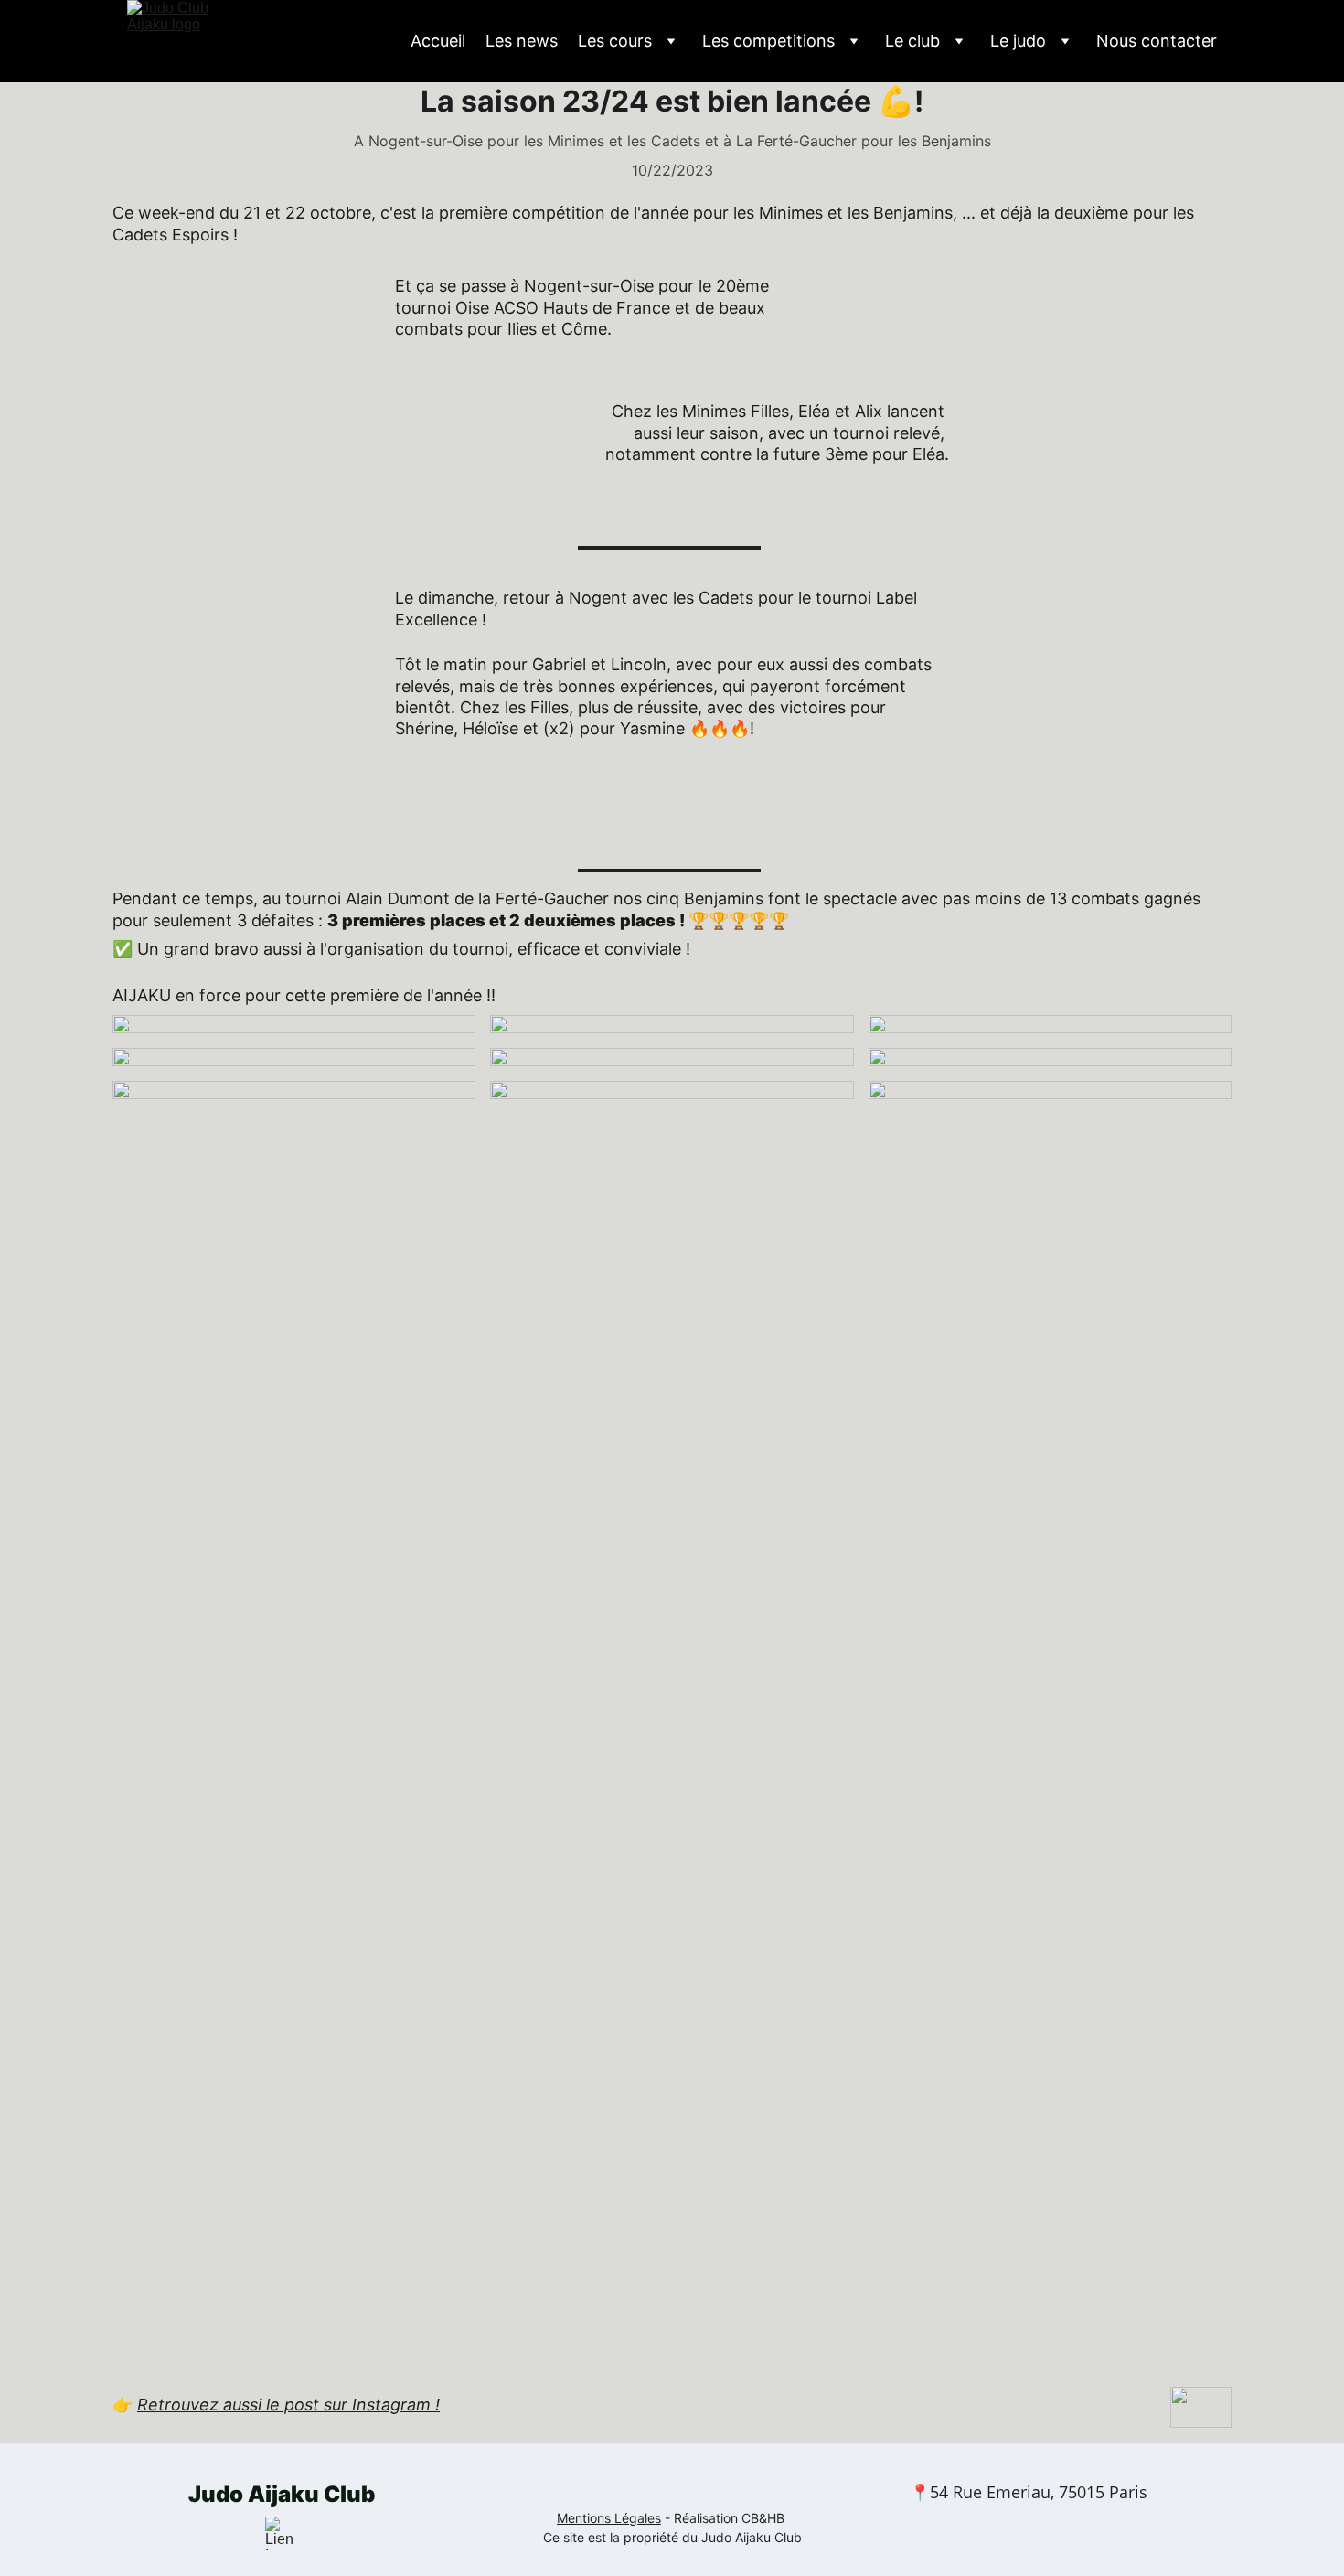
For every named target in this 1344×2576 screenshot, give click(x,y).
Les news (522, 41)
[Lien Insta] (282, 2533)
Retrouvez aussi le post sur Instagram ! (288, 2405)
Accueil (438, 41)
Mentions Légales (609, 2518)
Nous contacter (1157, 41)
